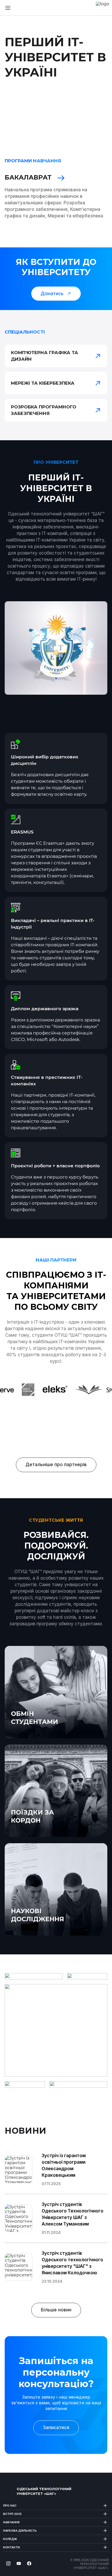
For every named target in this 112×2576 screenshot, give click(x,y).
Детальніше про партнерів (56, 1465)
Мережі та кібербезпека (43, 383)
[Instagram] (8, 2563)
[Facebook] (29, 2563)
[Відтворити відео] (103, 108)
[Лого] (9, 2491)
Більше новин (56, 2310)
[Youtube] (19, 2563)
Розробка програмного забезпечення (44, 410)
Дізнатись (52, 294)
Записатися (56, 2428)
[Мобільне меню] (8, 8)
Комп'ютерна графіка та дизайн (45, 356)
